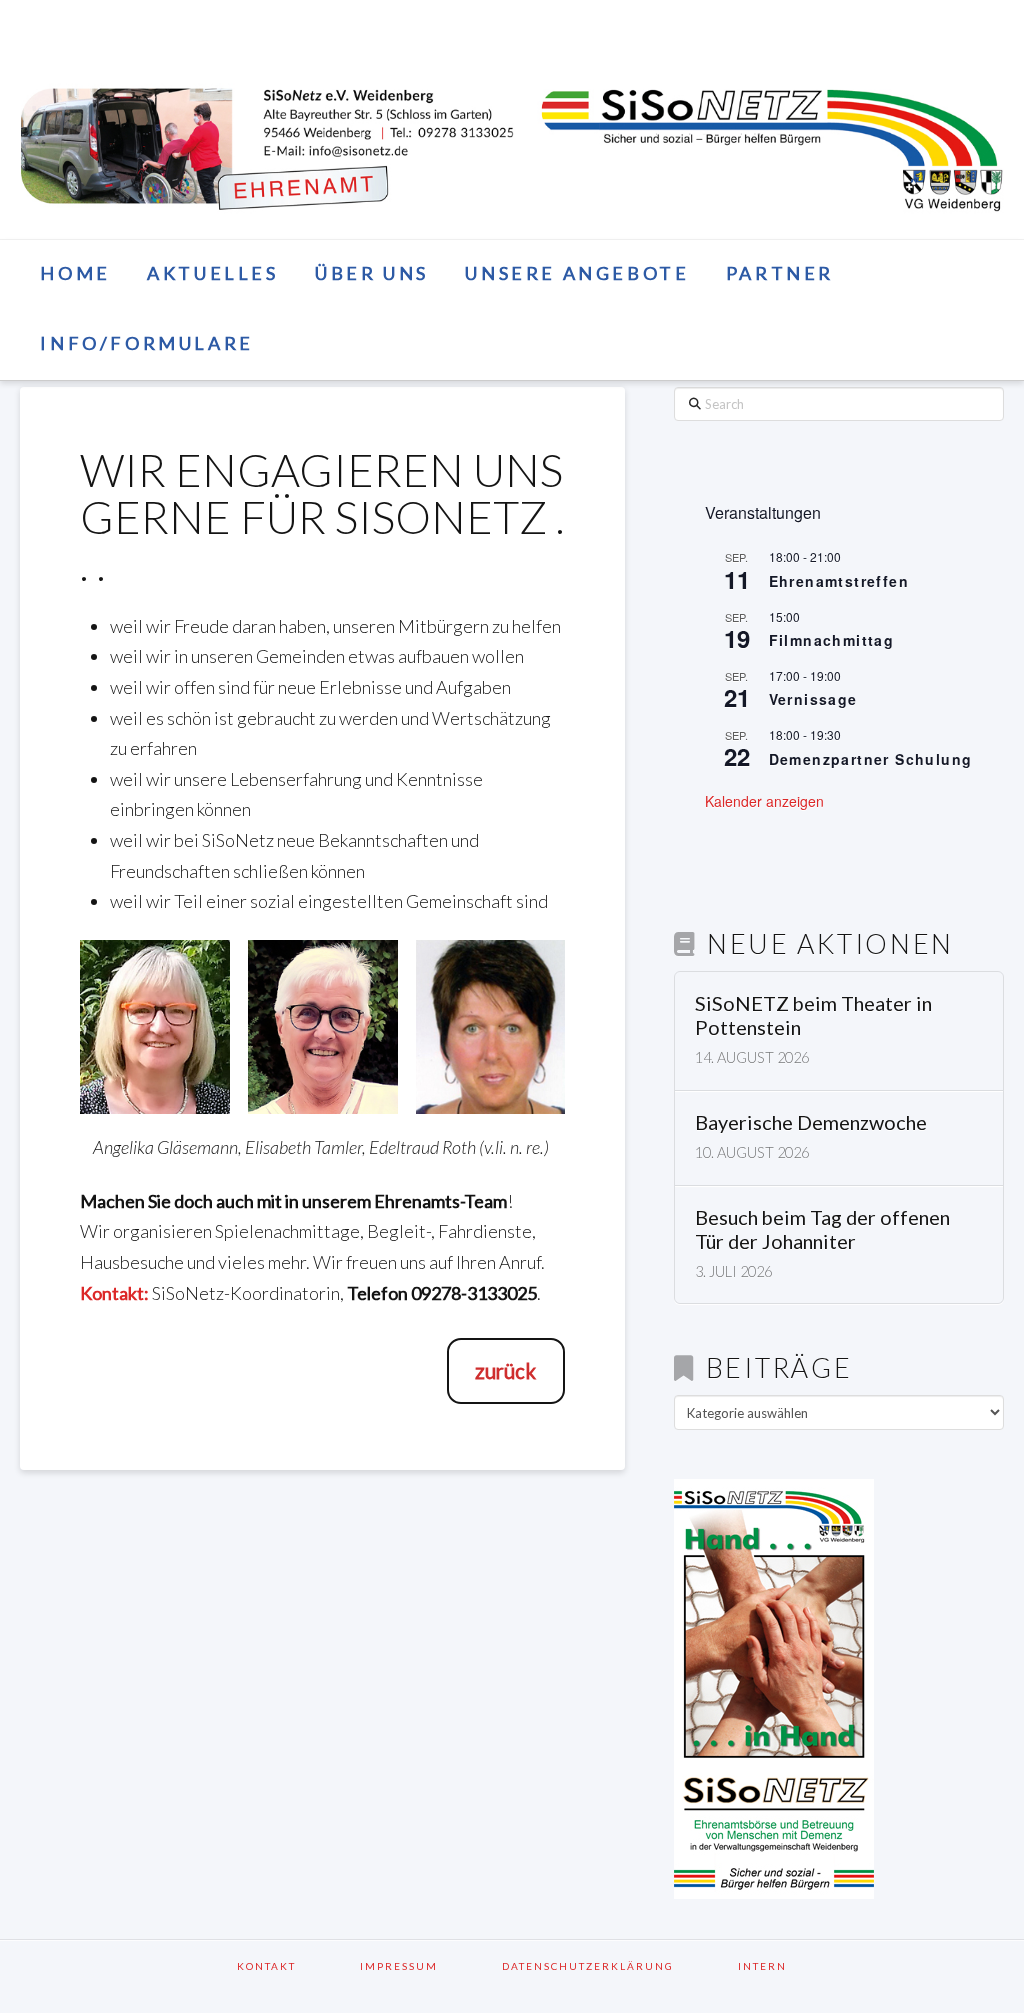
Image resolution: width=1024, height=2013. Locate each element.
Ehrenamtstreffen (839, 581)
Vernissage (813, 699)
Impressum (425, 1966)
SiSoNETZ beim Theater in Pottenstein (813, 1015)
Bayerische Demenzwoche (811, 1122)
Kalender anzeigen (764, 801)
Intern (762, 1966)
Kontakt (292, 1966)
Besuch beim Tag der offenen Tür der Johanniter (822, 1229)
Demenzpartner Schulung (871, 759)
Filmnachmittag (832, 640)
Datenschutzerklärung (614, 1966)
